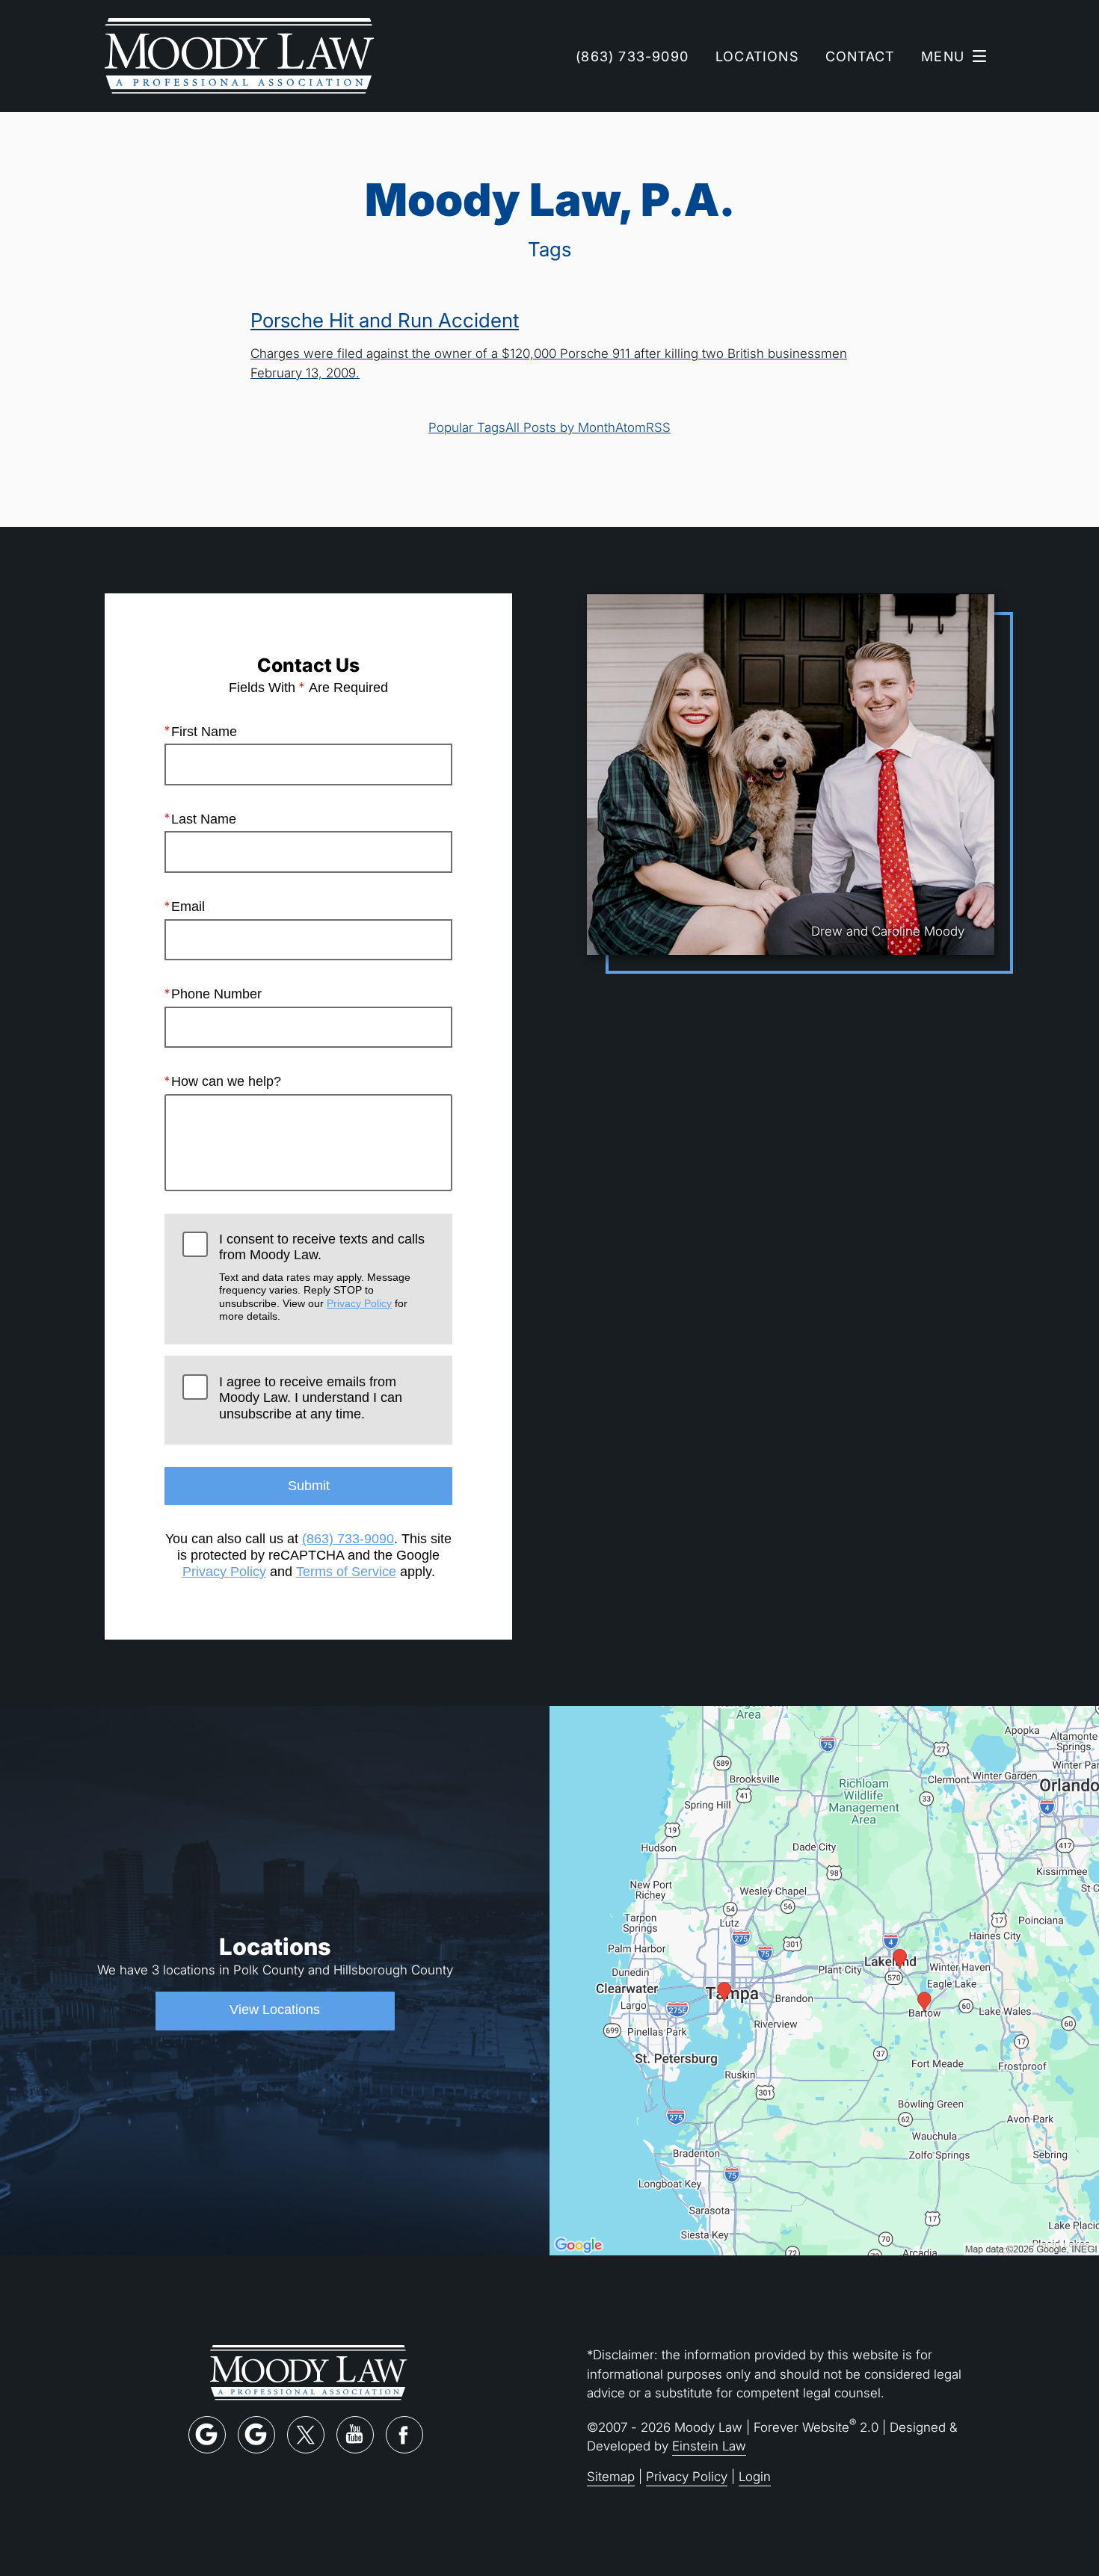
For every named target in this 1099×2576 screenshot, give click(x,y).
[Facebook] (404, 2435)
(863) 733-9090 (348, 1539)
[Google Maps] (207, 2435)
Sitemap (611, 2476)
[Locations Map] (824, 1979)
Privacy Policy (359, 1303)
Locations (757, 56)
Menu (943, 56)
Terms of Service (346, 1572)
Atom (631, 427)
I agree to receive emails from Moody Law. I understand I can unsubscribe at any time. (311, 1398)
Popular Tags (467, 427)
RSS (658, 427)
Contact (860, 56)
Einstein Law (709, 2446)
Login (755, 2476)
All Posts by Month (560, 427)
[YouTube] (355, 2435)
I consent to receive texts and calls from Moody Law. (322, 1277)
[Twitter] (306, 2435)
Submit (309, 1486)
